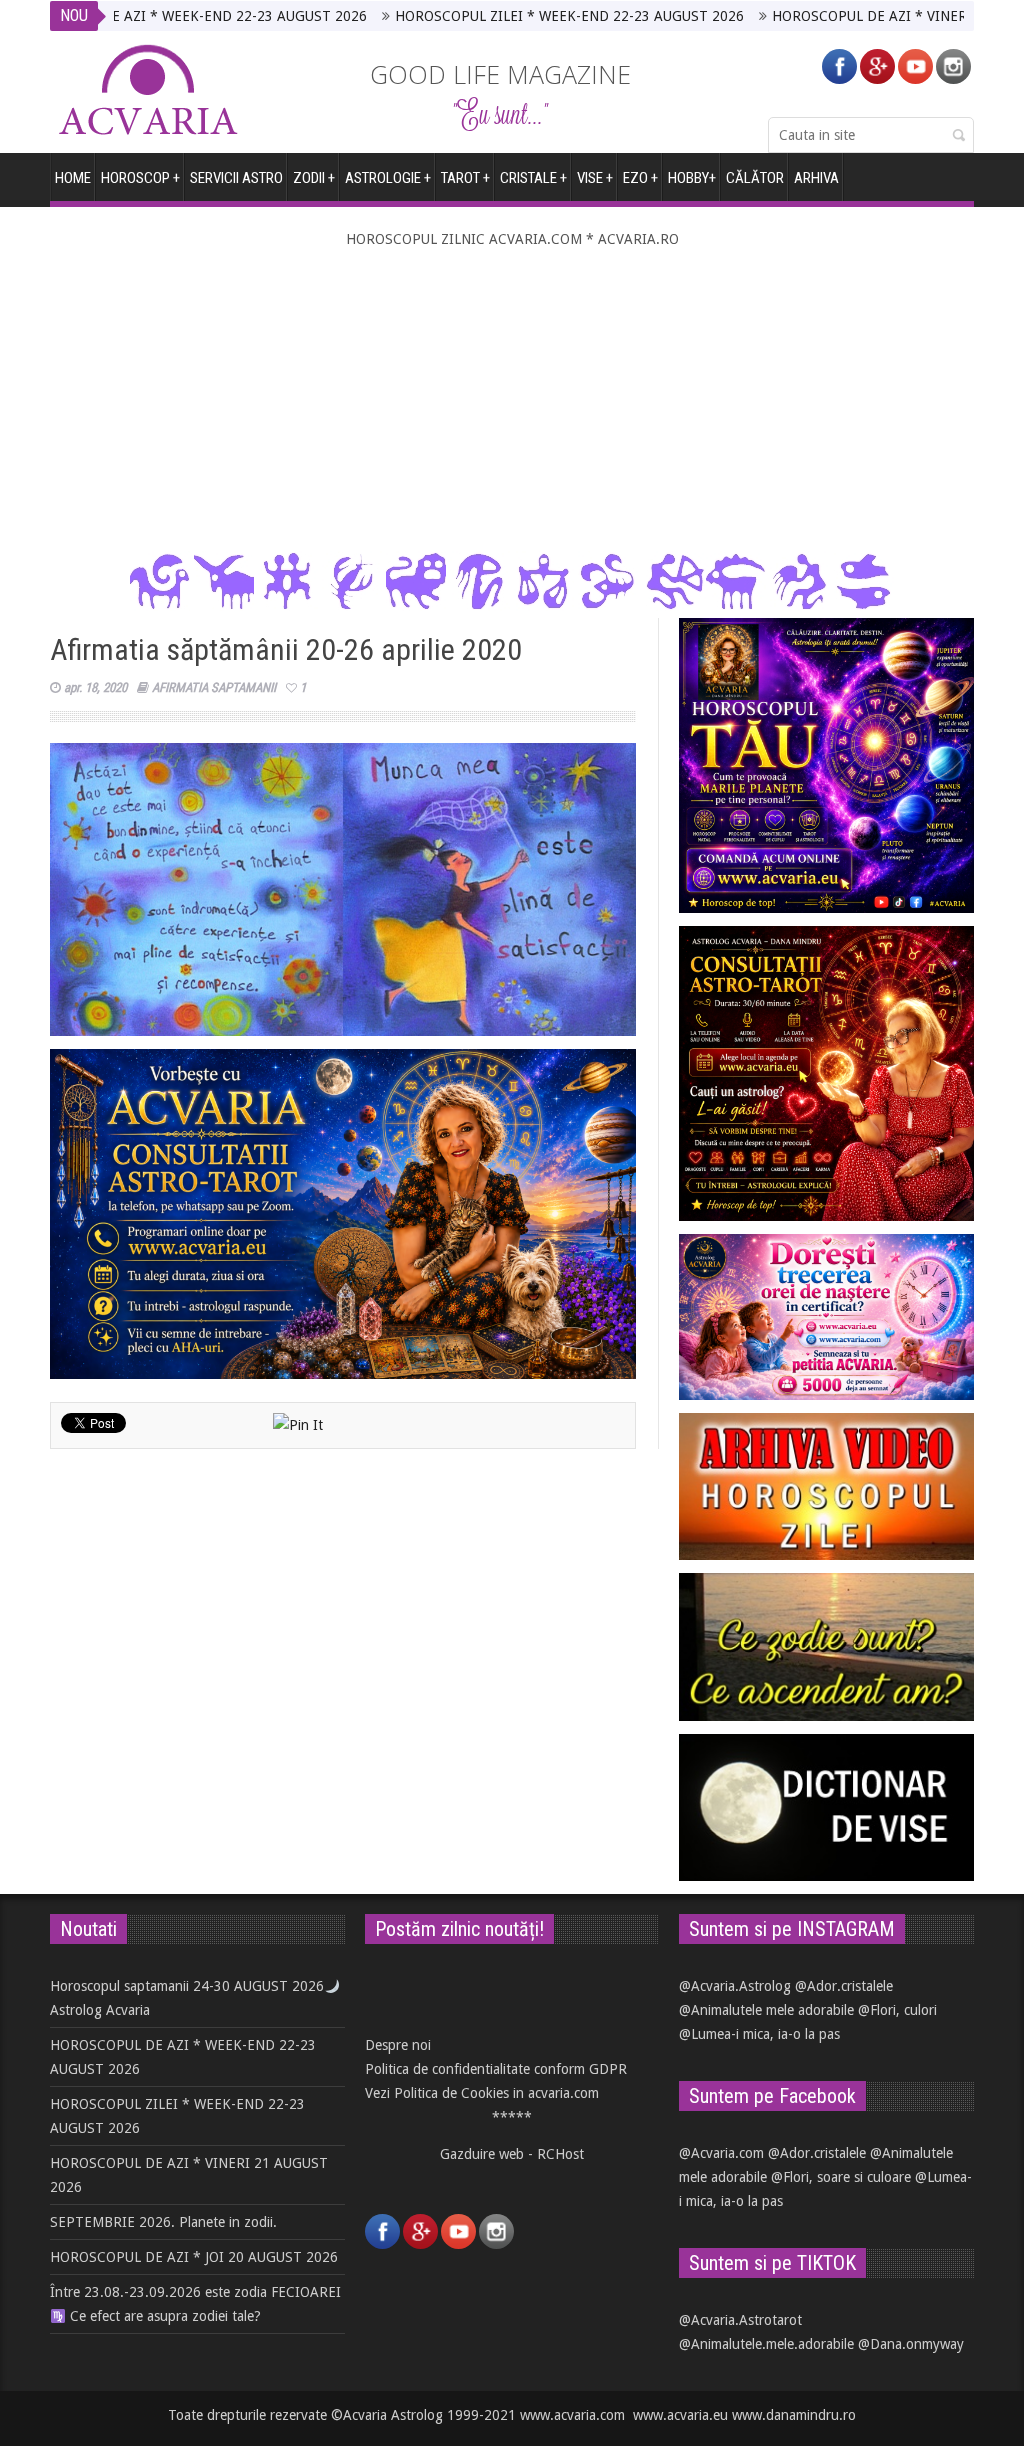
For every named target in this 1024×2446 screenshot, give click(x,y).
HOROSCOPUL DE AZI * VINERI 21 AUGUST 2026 (856, 16)
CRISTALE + (533, 178)
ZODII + (314, 178)
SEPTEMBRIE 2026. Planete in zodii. (163, 2222)
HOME (73, 178)
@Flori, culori (897, 2010)
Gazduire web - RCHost (512, 2154)
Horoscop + (140, 178)
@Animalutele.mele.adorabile (766, 2344)
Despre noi (398, 2045)
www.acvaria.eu (680, 2415)
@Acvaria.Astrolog (735, 1986)
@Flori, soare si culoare (841, 2177)
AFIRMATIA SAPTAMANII (214, 687)
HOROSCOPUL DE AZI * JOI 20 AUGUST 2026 (194, 2257)
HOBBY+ (692, 178)
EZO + (640, 178)
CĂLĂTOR (755, 178)
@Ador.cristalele (844, 1986)
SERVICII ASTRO (236, 178)
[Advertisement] (512, 401)
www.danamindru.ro (794, 2415)
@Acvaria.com (721, 2153)
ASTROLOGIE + (388, 178)
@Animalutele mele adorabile (766, 2010)
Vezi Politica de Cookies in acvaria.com (482, 2093)
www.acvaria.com (572, 2415)
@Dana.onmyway (911, 2344)
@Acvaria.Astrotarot (740, 2320)
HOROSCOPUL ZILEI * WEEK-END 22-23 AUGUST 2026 (496, 16)
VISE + (595, 178)
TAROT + (465, 178)
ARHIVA (816, 178)
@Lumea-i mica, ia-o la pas (759, 2034)
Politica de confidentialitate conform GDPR (496, 2069)
